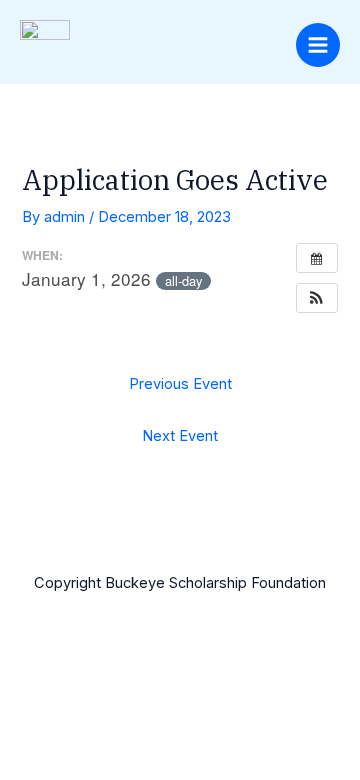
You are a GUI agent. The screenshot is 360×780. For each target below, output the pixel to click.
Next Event (180, 436)
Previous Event (180, 384)
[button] (317, 298)
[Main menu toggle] (318, 45)
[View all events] (317, 258)
